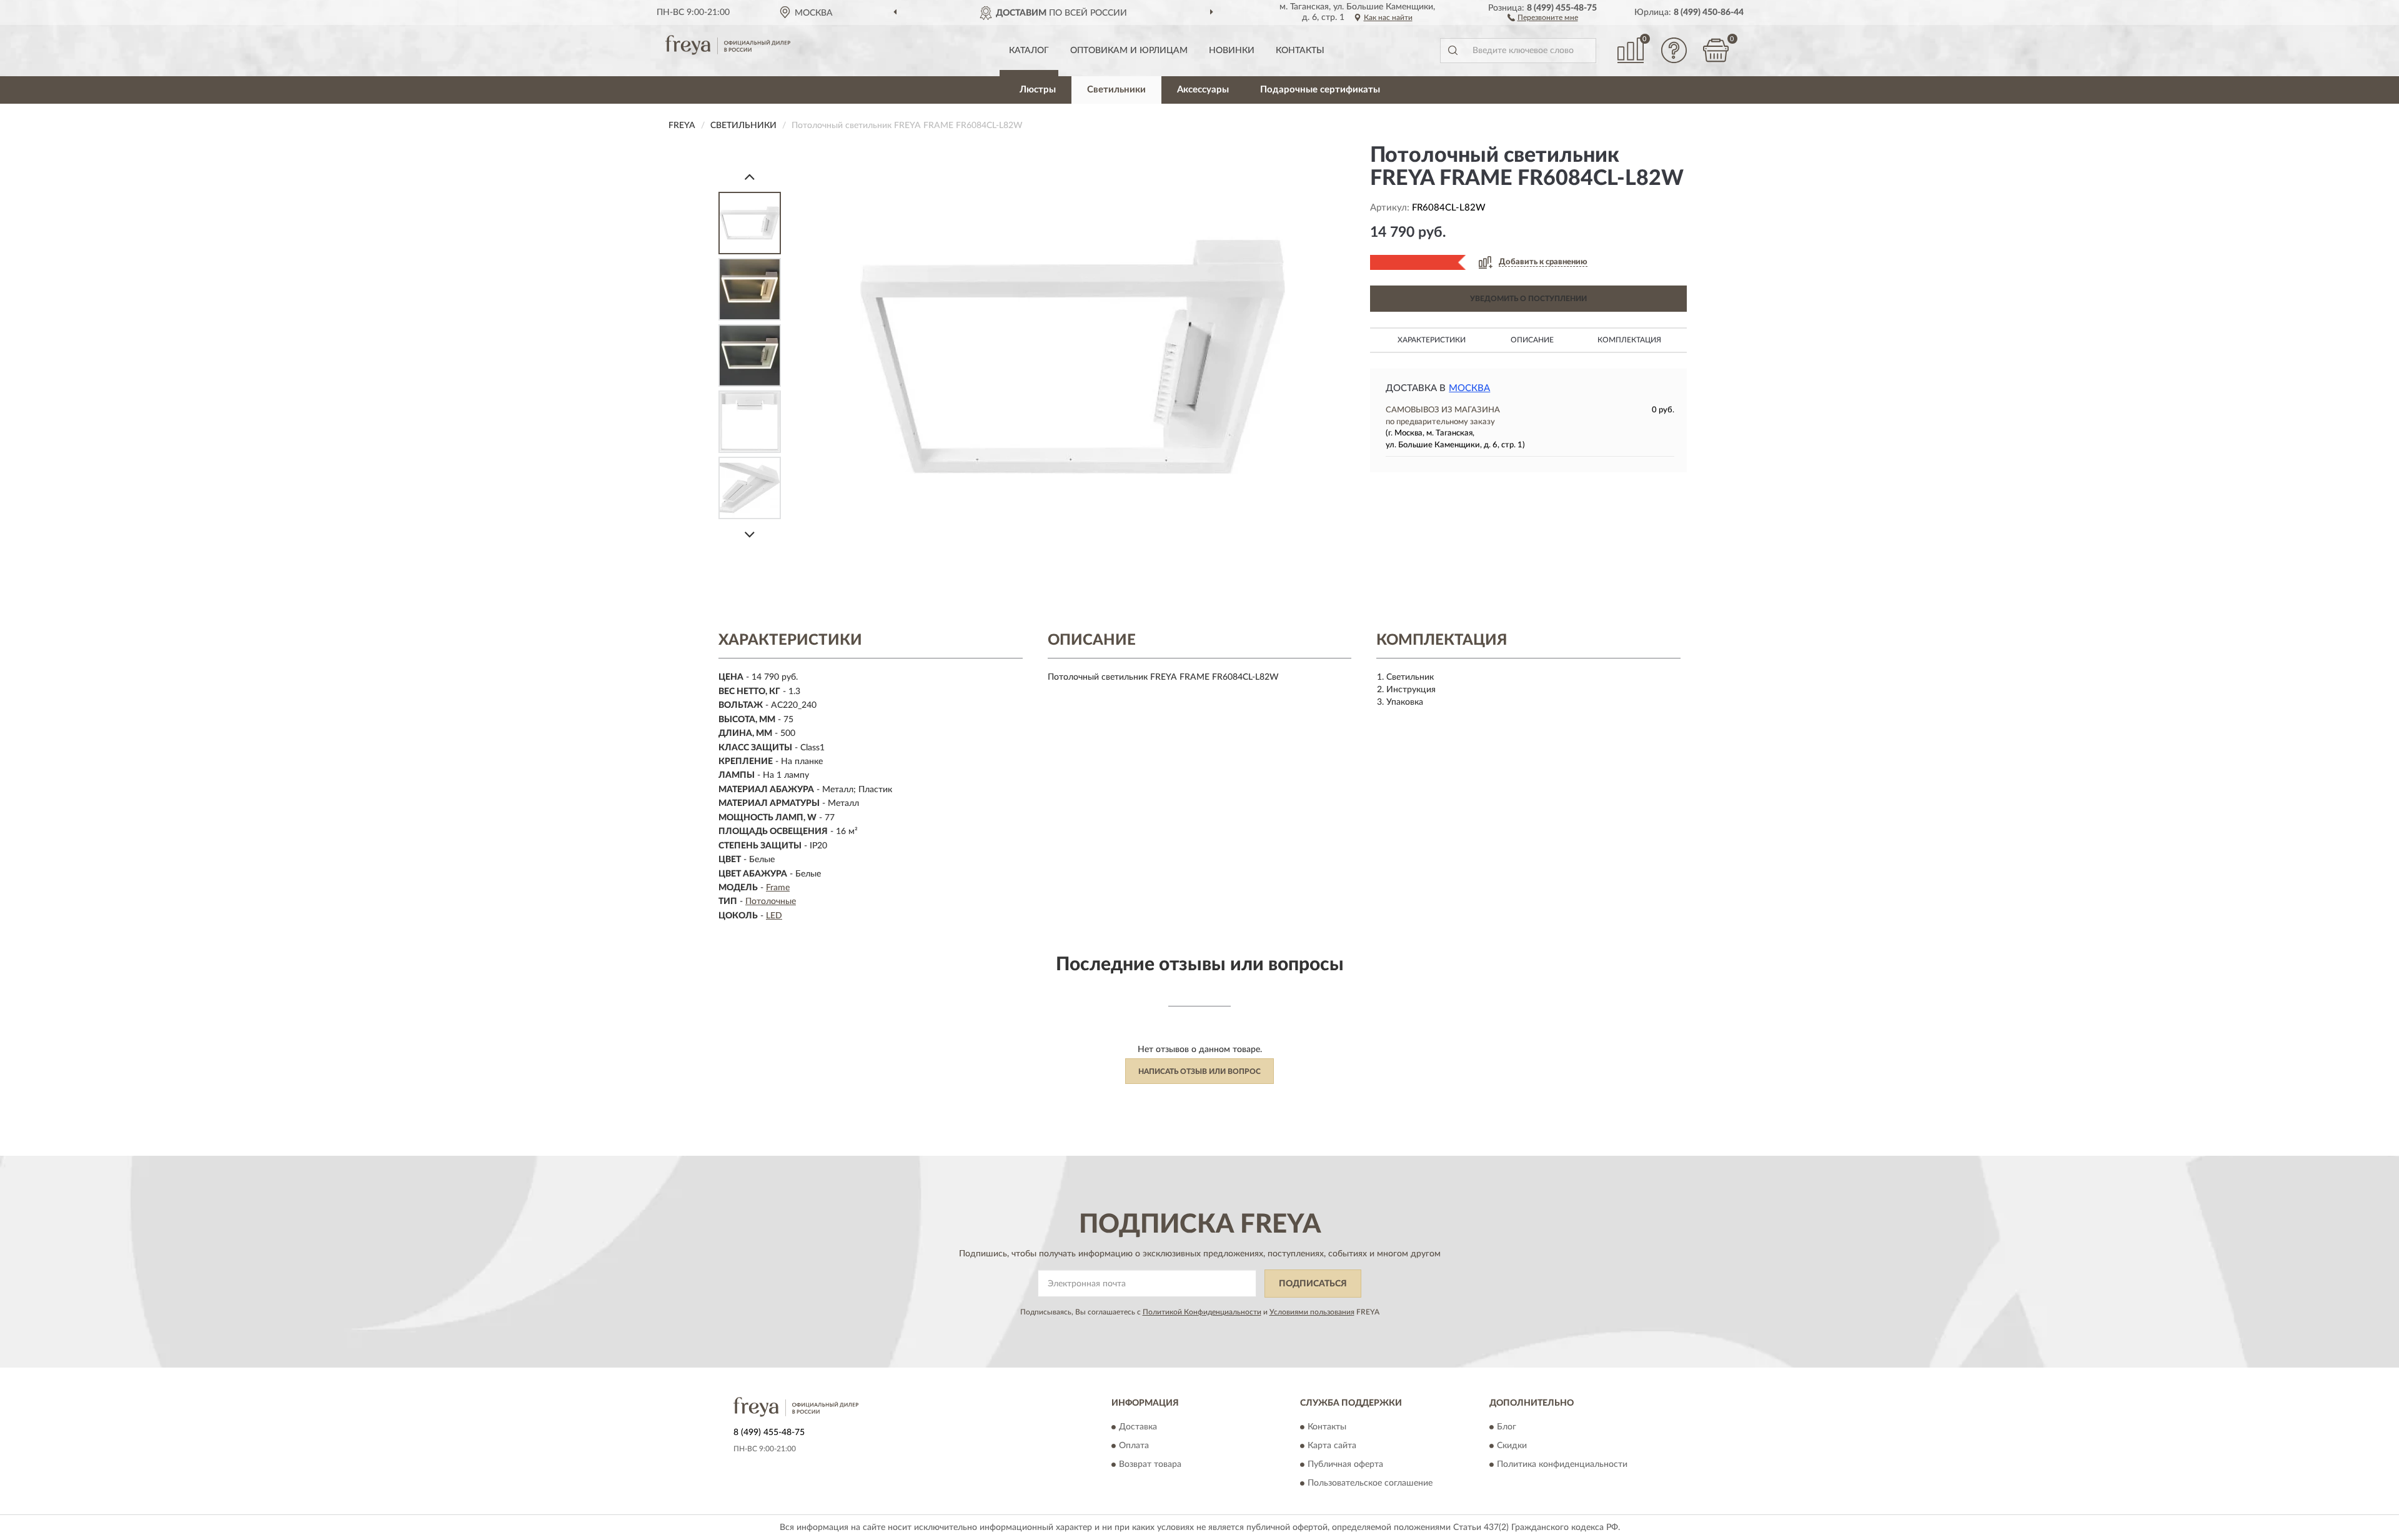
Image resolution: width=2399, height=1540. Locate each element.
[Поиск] (1453, 51)
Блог (1507, 1428)
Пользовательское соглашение (1370, 1484)
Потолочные (771, 902)
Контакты (1300, 51)
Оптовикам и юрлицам (1129, 51)
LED (774, 916)
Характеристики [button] (1432, 340)
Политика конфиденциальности (1562, 1465)
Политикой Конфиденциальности (1202, 1312)
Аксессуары (1203, 90)
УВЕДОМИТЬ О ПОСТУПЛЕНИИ (1528, 299)
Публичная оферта (1345, 1465)
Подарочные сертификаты (1320, 90)
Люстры (1038, 90)
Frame (778, 888)
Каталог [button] (1029, 51)
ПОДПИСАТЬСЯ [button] (1313, 1284)
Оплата (1134, 1446)
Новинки (1232, 51)
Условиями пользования (1312, 1312)
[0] (1716, 50)
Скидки (1512, 1446)
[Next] (750, 534)
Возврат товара (1150, 1465)
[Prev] (750, 176)
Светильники (1116, 90)
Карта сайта (1332, 1446)
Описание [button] (1532, 340)
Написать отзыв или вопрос (1199, 1071)
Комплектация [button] (1629, 340)
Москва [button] (1469, 388)
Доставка (1138, 1428)
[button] (1543, 17)
